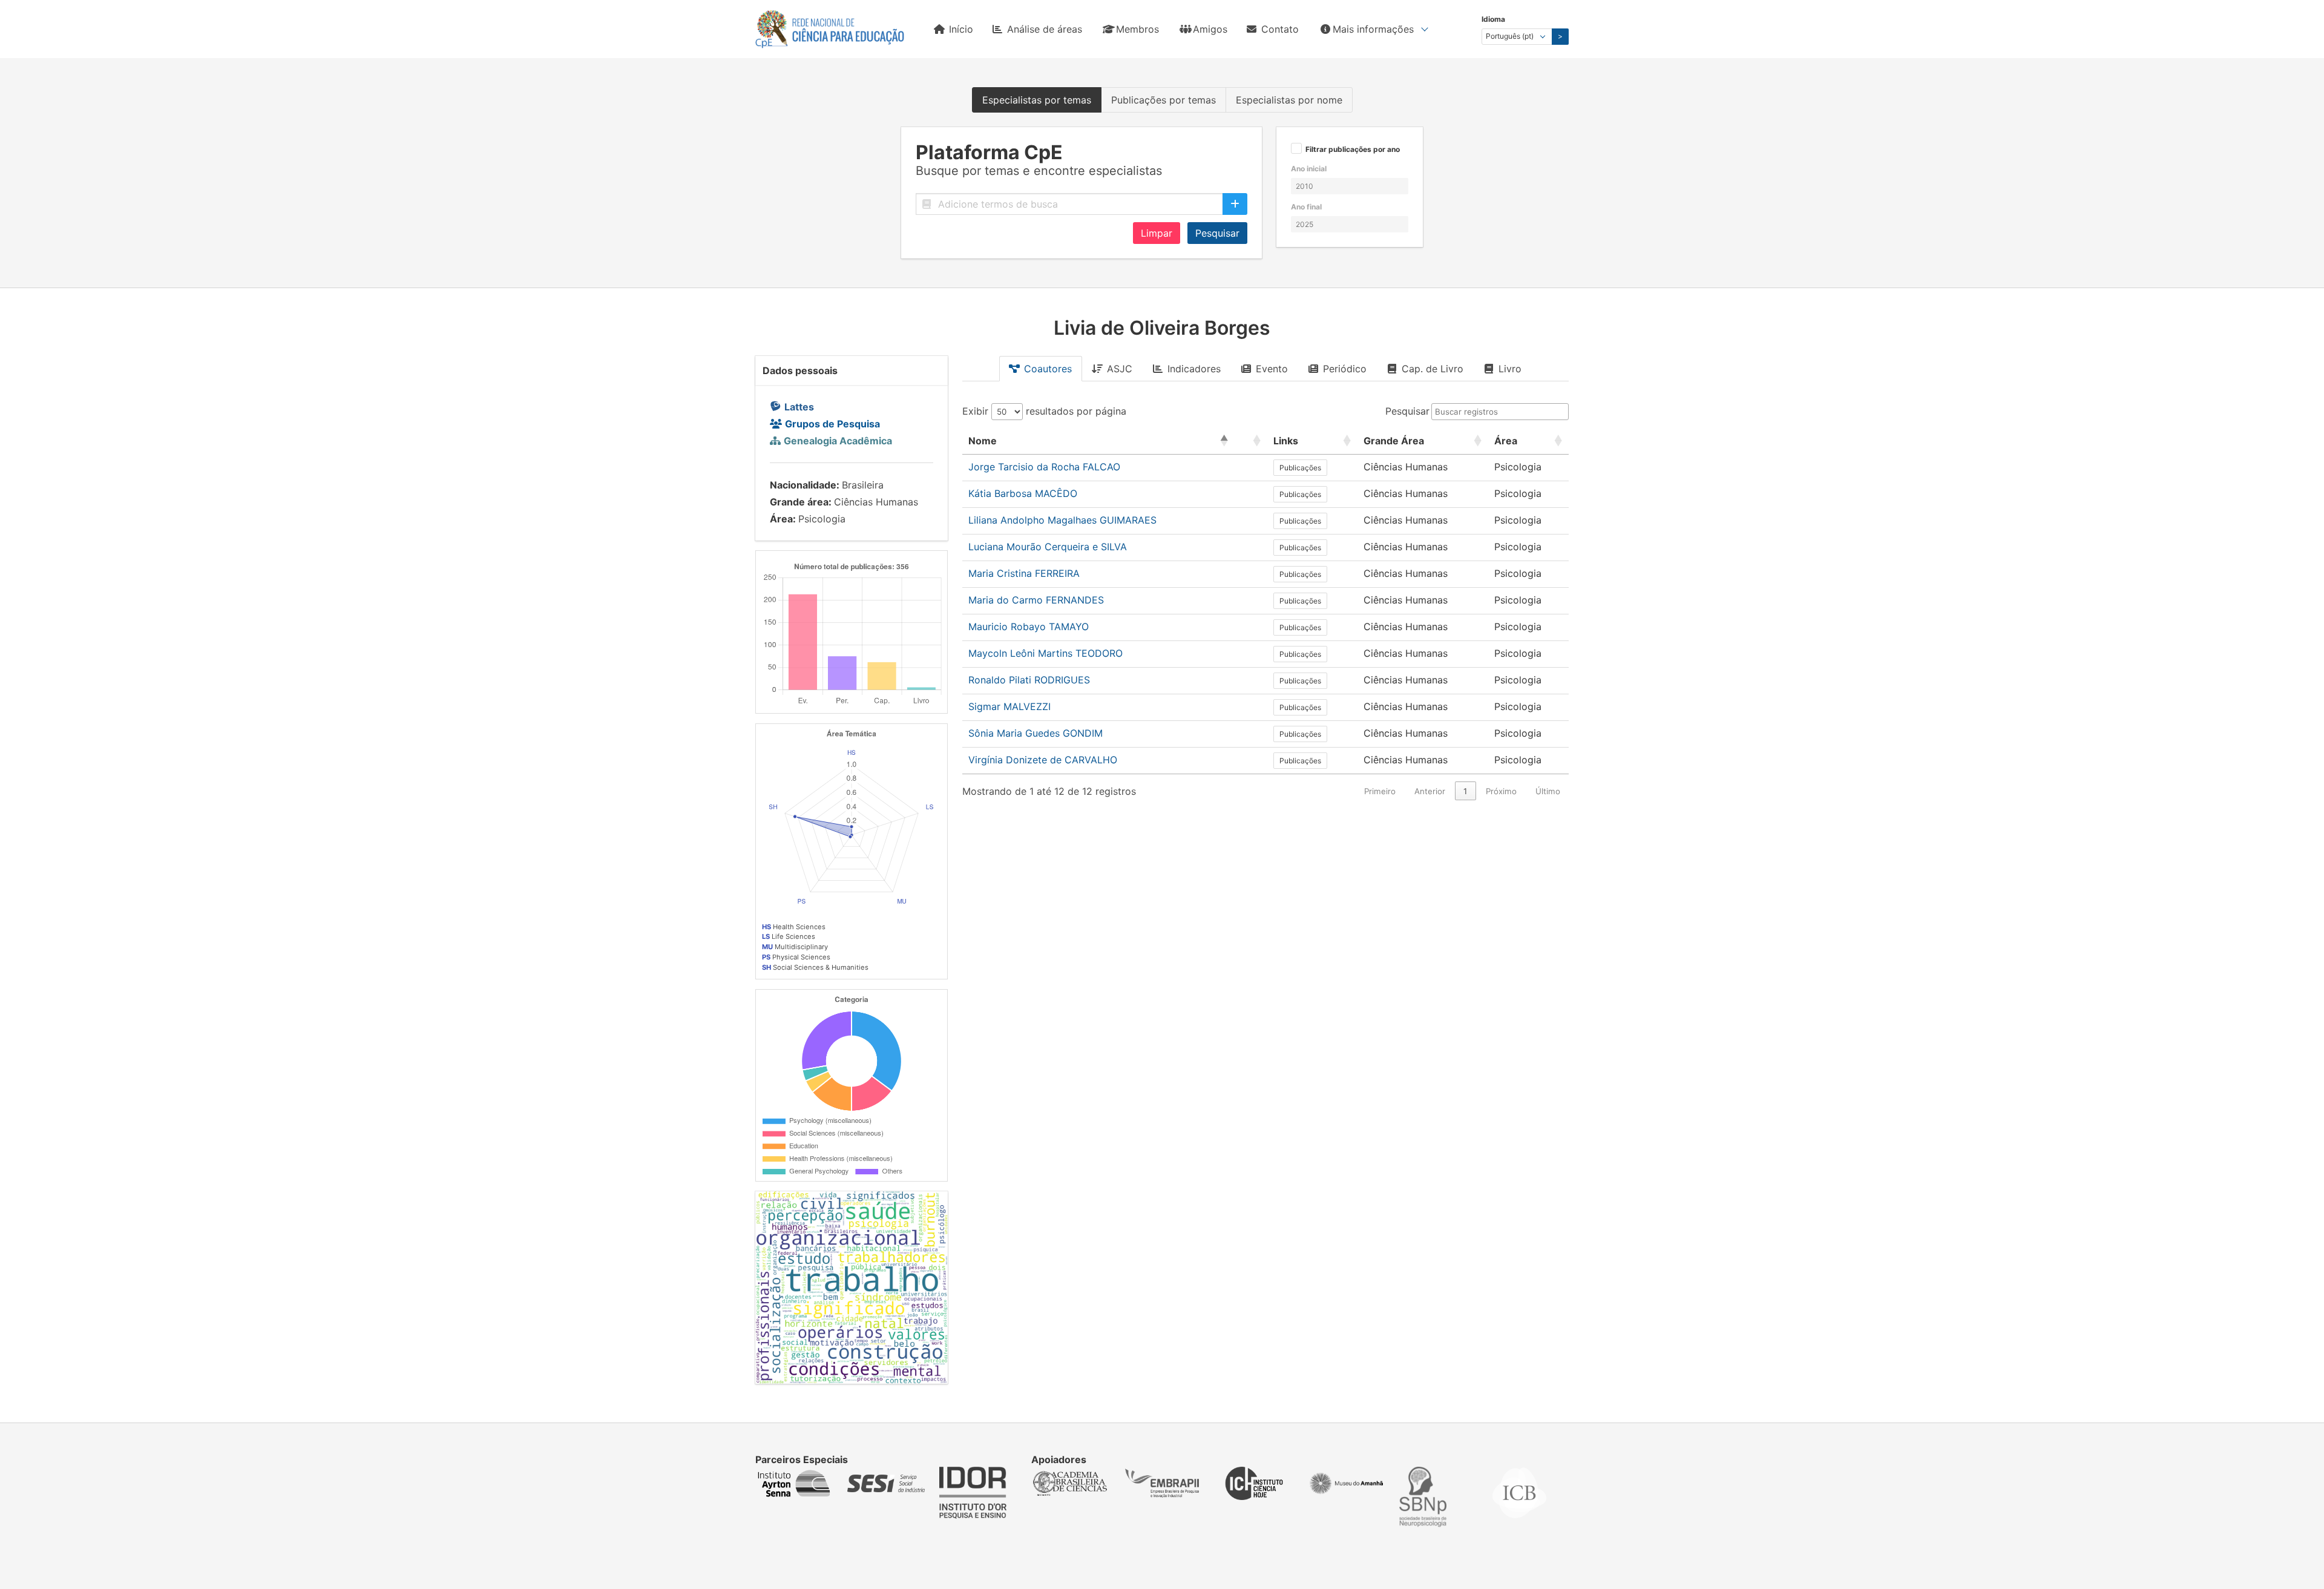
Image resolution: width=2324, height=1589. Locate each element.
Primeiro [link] (1380, 791)
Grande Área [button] (1394, 441)
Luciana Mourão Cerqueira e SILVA (1048, 547)
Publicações (1300, 468)
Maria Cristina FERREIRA (1024, 573)
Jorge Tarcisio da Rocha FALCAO (1044, 467)
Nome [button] (983, 441)
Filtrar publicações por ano (1353, 150)
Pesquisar (1217, 233)
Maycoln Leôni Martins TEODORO (1045, 653)
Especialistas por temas (1037, 100)
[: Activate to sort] (1251, 441)
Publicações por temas (1164, 100)
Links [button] (1286, 441)
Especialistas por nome (1289, 100)
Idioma (1493, 19)
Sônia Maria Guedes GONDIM (1036, 733)
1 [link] (1465, 791)
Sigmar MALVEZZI (1009, 706)
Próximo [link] (1501, 791)
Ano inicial (1309, 169)
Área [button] (1506, 441)
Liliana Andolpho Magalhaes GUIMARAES (1062, 520)
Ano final (1306, 207)
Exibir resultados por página (1044, 411)
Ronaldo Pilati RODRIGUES (1029, 680)
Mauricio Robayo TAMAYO (1029, 627)
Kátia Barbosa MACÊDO (1023, 493)
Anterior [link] (1430, 791)
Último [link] (1548, 791)
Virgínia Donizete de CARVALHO (1043, 760)
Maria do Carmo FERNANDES (1036, 600)
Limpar (1157, 233)
